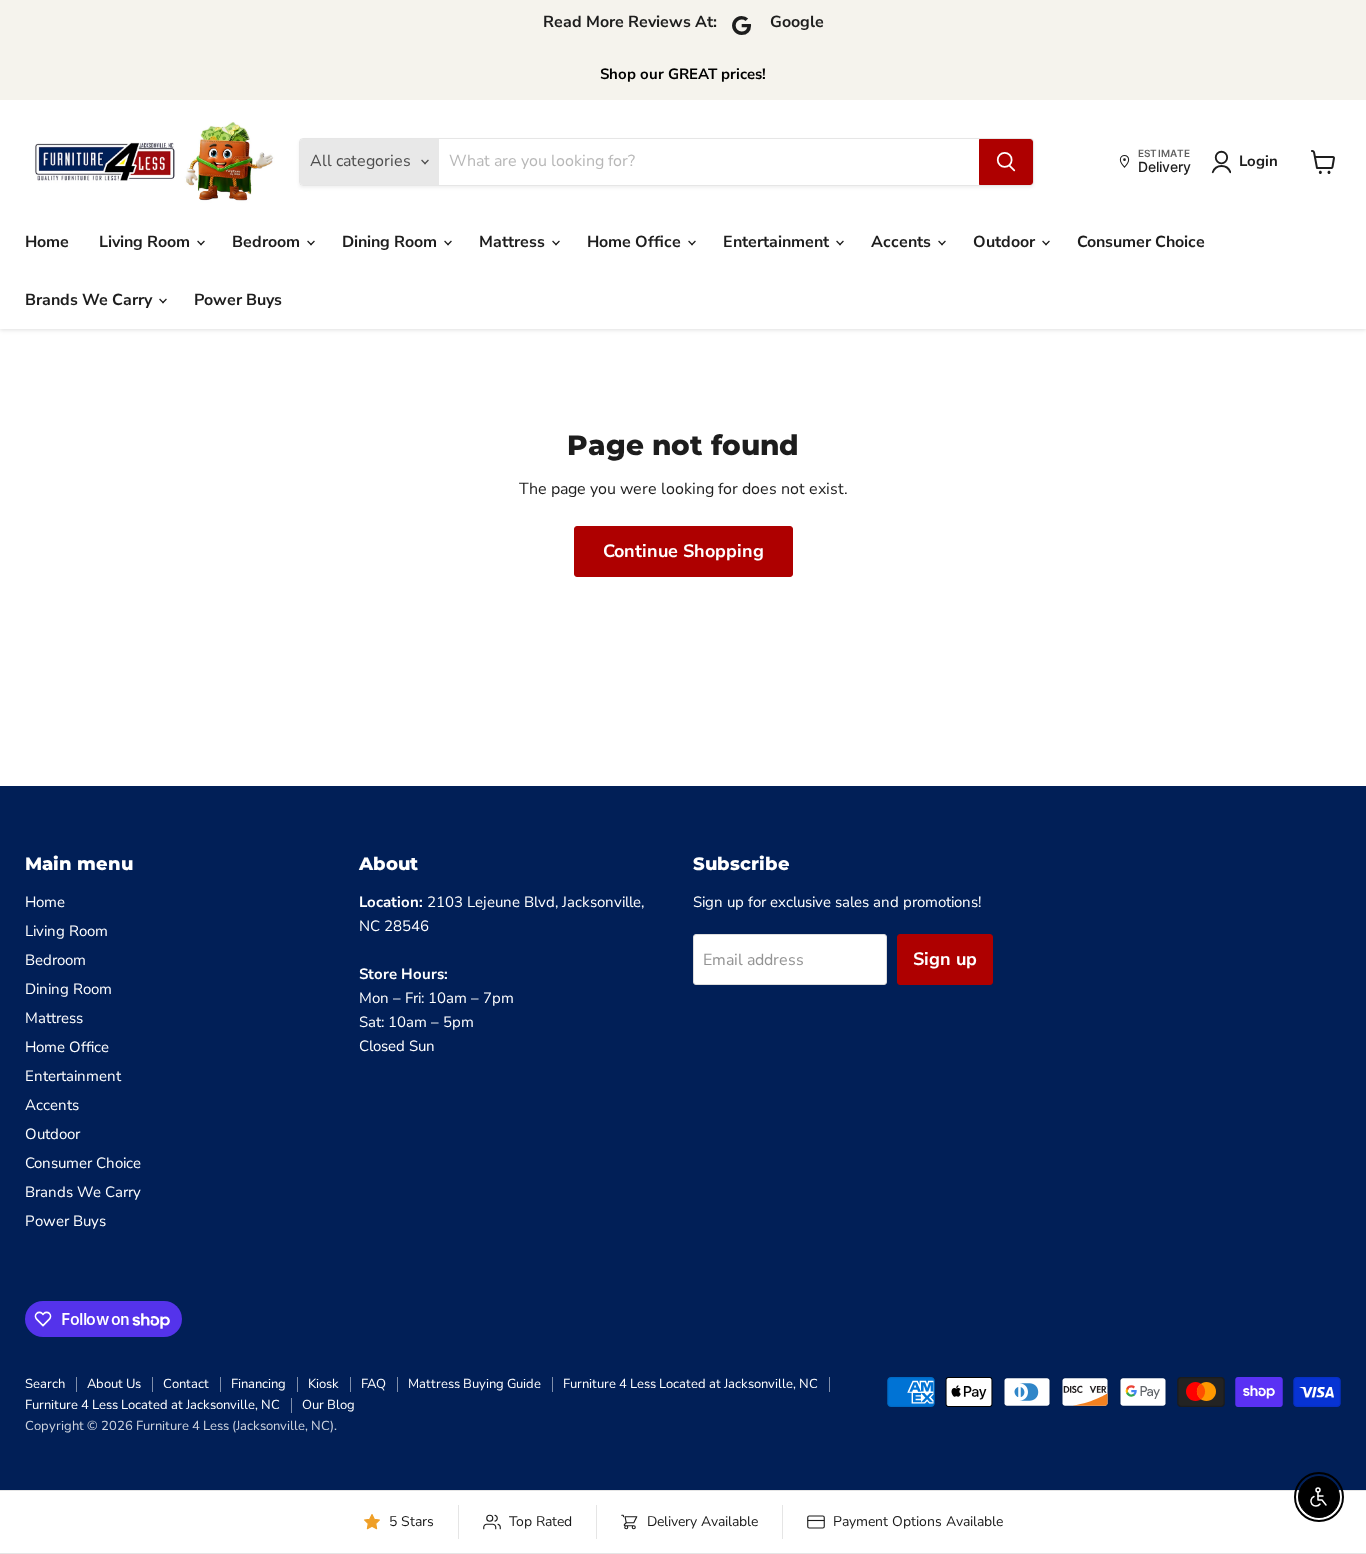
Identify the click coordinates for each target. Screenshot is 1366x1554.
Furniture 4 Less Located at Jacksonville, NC (690, 1384)
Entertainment (778, 242)
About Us (114, 1384)
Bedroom (268, 242)
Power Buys (238, 300)
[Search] (1006, 162)
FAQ (373, 1384)
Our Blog (328, 1405)
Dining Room (391, 242)
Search (45, 1384)
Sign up (945, 959)
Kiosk (323, 1384)
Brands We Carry (90, 300)
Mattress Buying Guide (474, 1384)
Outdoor (1006, 242)
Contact (186, 1384)
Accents (903, 242)
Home (47, 242)
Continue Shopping (683, 551)
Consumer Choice (1141, 242)
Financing (258, 1384)
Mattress (514, 242)
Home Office (636, 242)
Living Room (146, 242)
